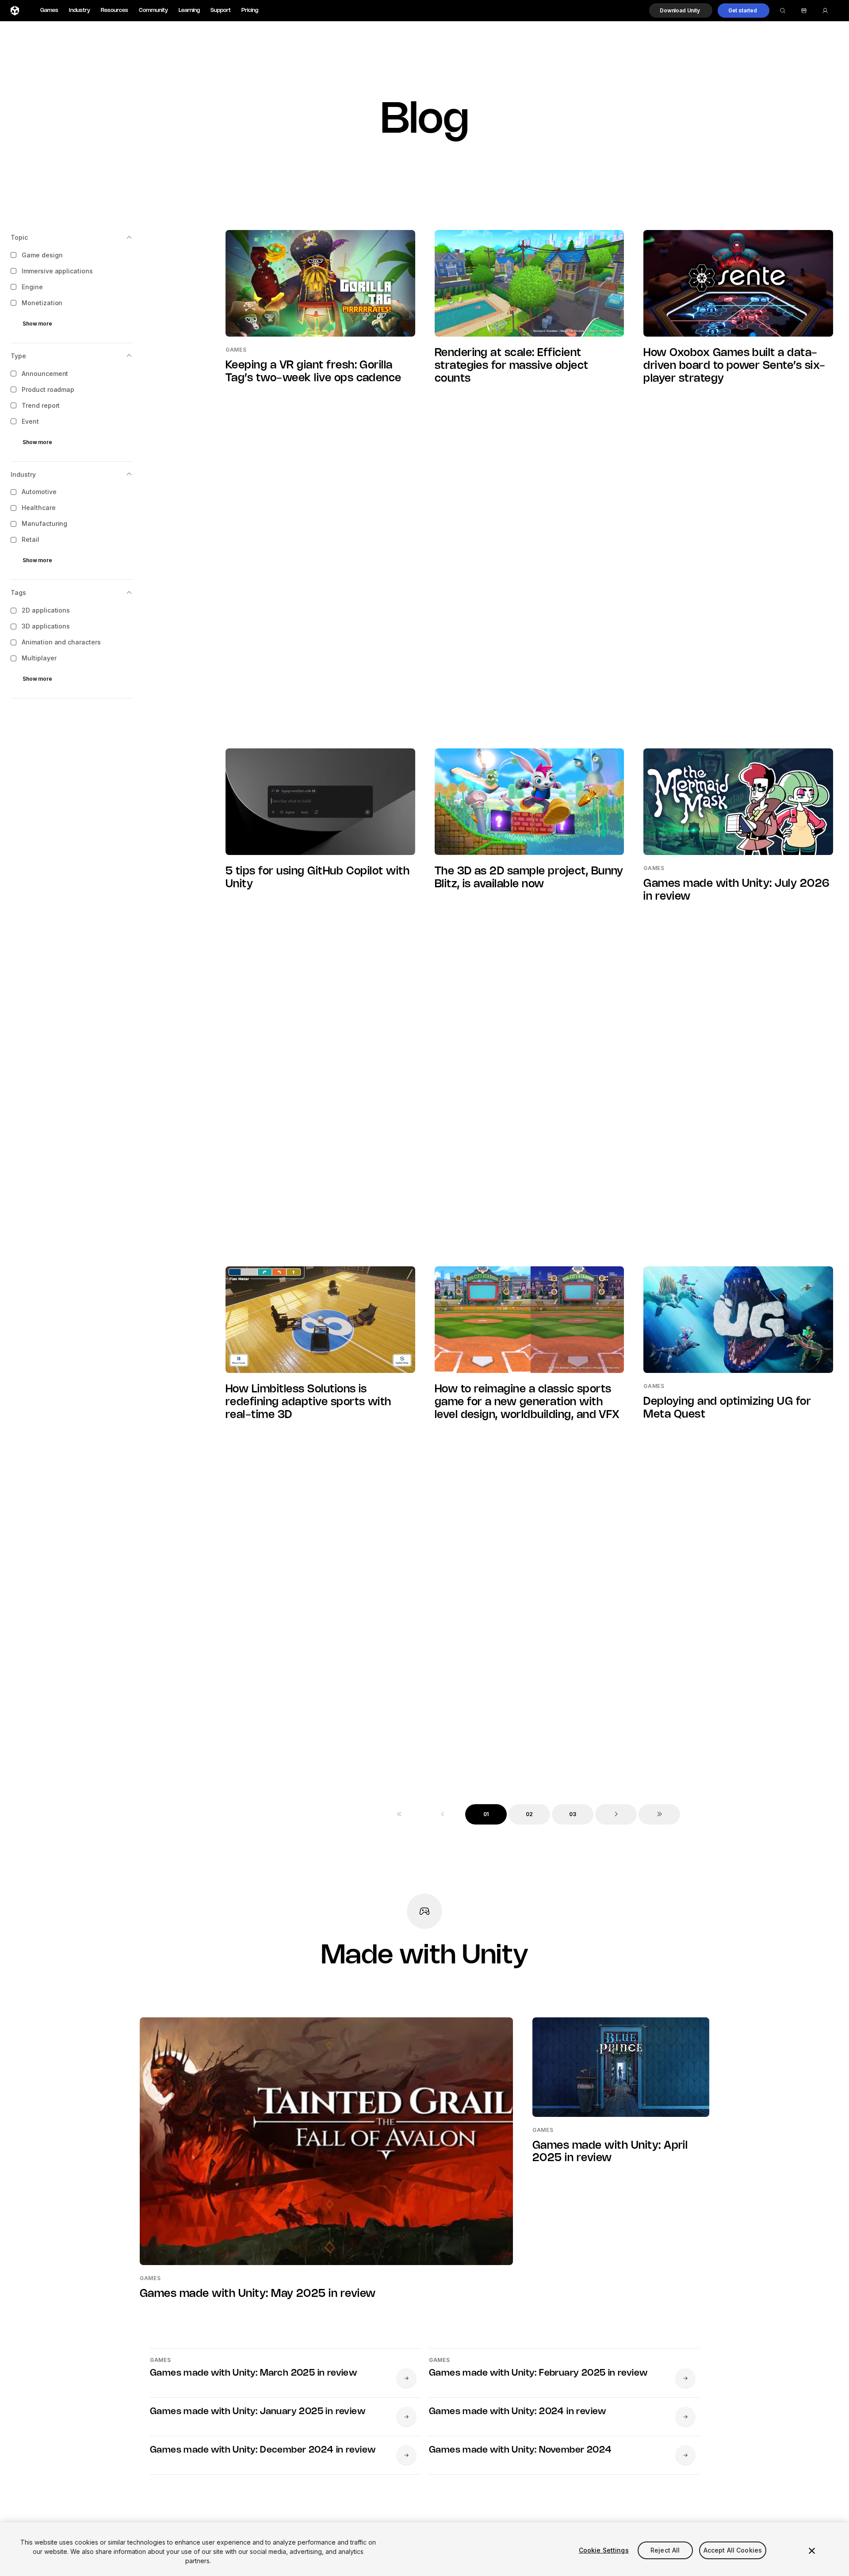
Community (153, 10)
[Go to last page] (659, 1814)
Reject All (665, 2550)
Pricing (250, 10)
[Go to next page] (616, 1814)
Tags (18, 593)
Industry (80, 10)
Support (221, 10)
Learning (189, 10)
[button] (681, 11)
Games (49, 10)
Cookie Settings (604, 2550)
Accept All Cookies (733, 2550)
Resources (115, 10)
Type (18, 356)
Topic (19, 237)
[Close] (812, 2551)
